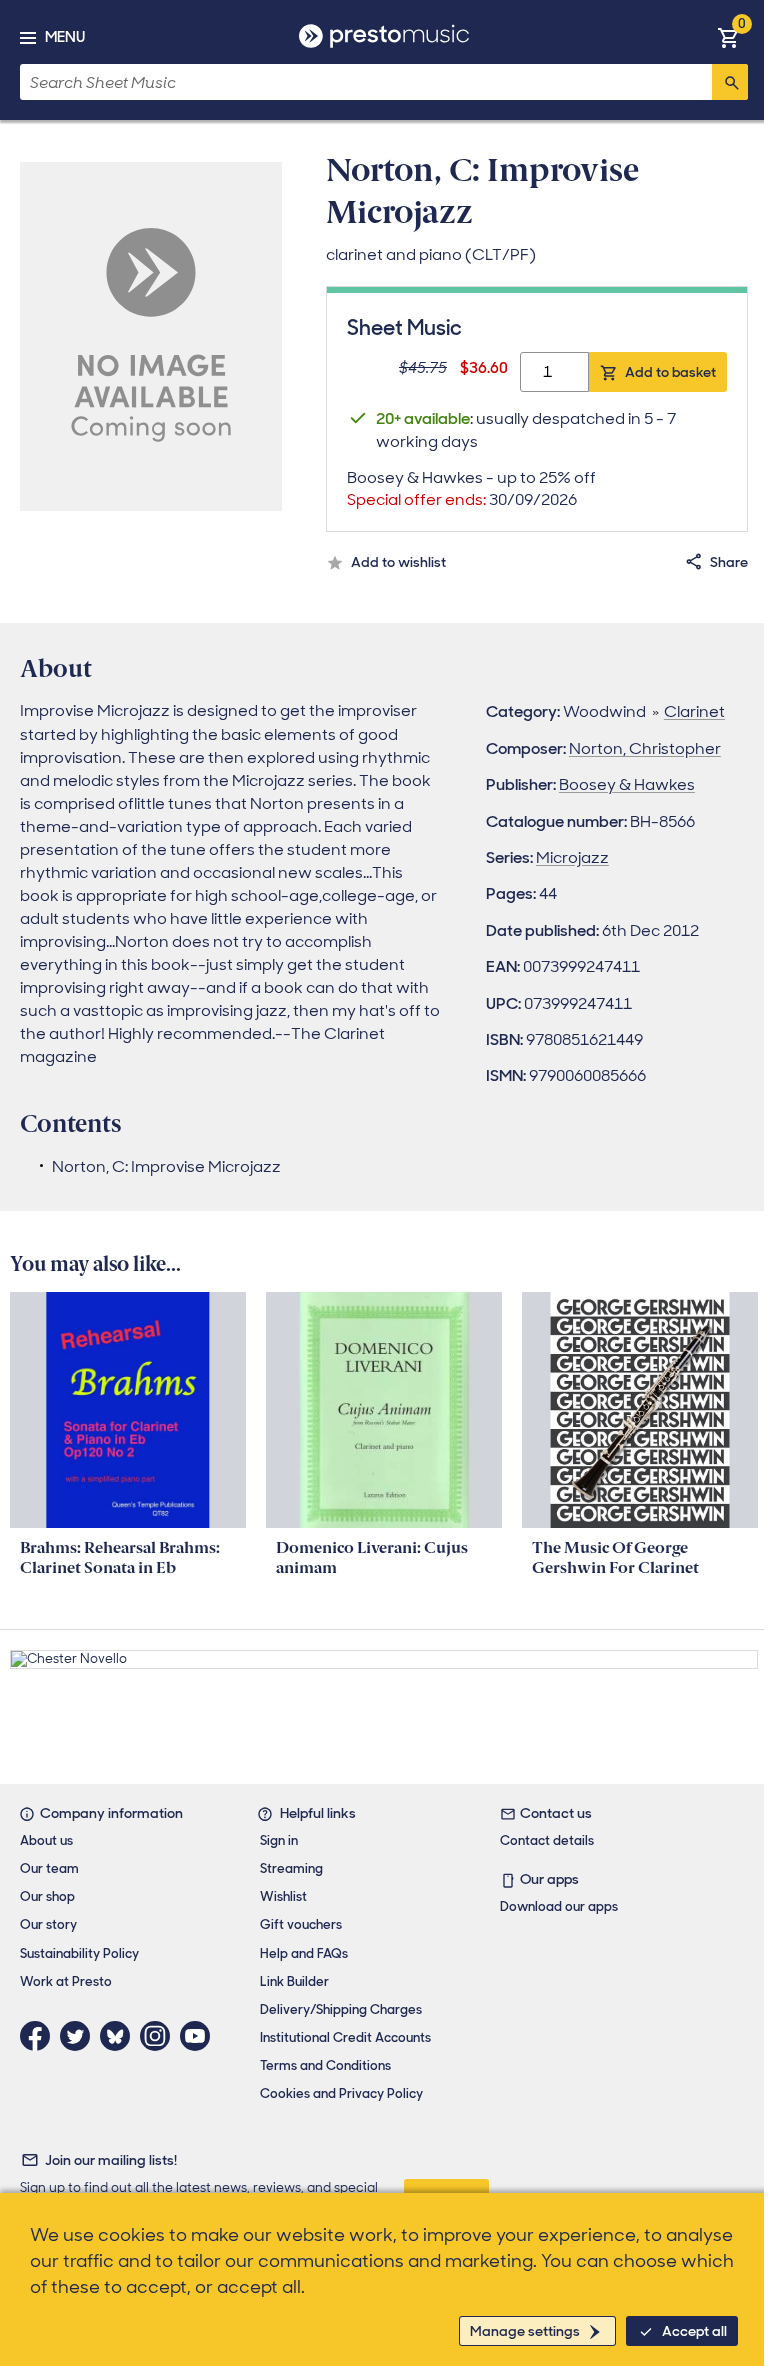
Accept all (694, 2331)
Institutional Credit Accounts (345, 2037)
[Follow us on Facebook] (40, 2036)
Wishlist (283, 1896)
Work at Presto (66, 1981)
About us (46, 1840)
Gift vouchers (301, 1924)
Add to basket (670, 372)
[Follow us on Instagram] (160, 2036)
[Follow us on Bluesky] (120, 2036)
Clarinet (694, 711)
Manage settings (525, 2331)
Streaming (291, 1868)
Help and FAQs (304, 1953)
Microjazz (572, 857)
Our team (49, 1868)
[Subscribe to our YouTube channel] (200, 2036)
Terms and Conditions (325, 2065)
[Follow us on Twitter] (80, 2036)
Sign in (279, 1840)
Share (729, 562)
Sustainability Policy (79, 1953)
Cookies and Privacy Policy (341, 2093)
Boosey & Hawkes (627, 784)
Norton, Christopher (645, 748)
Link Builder (294, 1981)
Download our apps (559, 1906)
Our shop (47, 1896)
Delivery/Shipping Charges (341, 2009)
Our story (48, 1924)
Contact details (547, 1840)
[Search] (730, 82)
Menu (65, 37)
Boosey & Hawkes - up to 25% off (471, 489)
